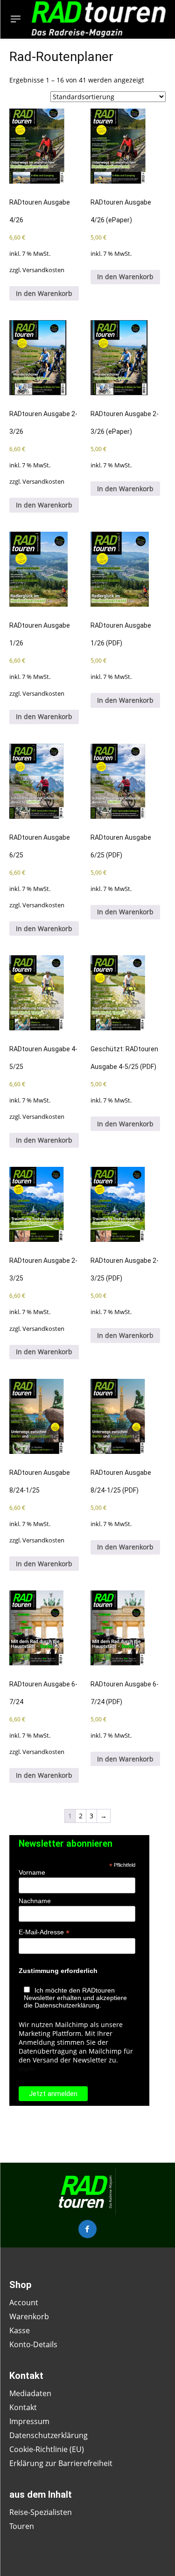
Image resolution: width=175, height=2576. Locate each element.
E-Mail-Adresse (44, 1932)
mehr (27, 2069)
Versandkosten (43, 270)
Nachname (35, 1901)
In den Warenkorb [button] (44, 293)
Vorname (32, 1872)
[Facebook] (87, 2229)
